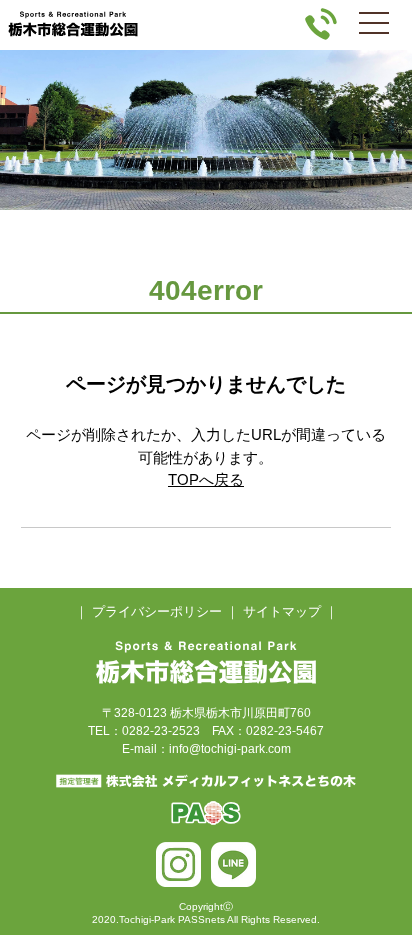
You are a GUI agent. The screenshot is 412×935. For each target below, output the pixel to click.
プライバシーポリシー (157, 611)
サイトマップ (282, 611)
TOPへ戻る (206, 479)
